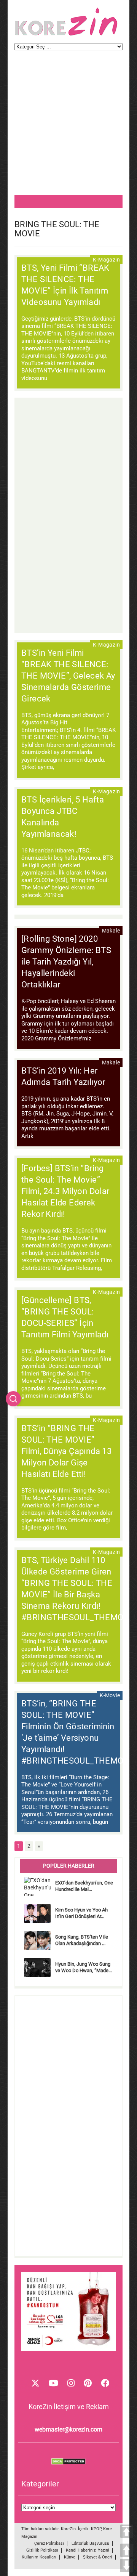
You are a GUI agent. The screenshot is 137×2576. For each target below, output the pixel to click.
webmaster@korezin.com (68, 2429)
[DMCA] (68, 2463)
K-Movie (110, 1695)
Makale (111, 931)
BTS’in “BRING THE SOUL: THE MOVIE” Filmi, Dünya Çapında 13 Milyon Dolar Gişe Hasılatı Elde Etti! (66, 1451)
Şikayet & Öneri (98, 2557)
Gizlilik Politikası (42, 2550)
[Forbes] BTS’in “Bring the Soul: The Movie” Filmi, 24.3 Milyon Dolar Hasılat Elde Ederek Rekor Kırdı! (65, 1191)
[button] (13, 1399)
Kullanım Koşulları (39, 2557)
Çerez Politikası (49, 2543)
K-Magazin (106, 260)
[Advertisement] (68, 126)
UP (127, 2550)
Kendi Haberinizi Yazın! (88, 2550)
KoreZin (68, 2529)
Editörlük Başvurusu (90, 2543)
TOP (127, 2531)
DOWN (127, 2566)
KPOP (96, 2529)
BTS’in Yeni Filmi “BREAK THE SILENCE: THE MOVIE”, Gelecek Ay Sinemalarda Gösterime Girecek (68, 676)
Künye (70, 2557)
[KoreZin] (66, 35)
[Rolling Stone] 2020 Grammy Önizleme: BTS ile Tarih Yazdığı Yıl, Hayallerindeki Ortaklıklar (66, 962)
